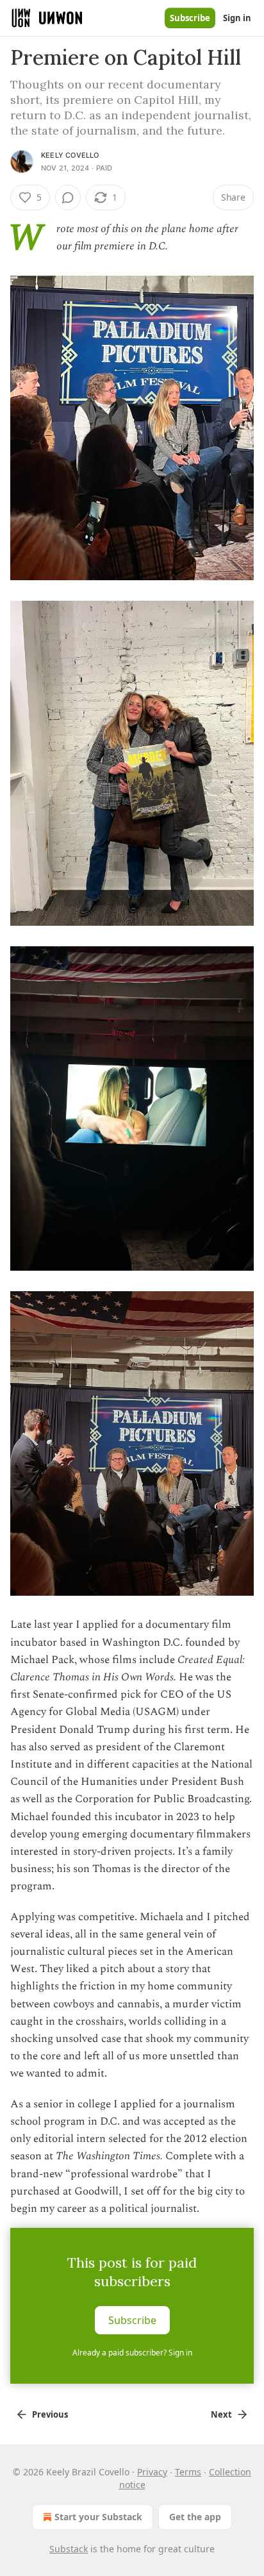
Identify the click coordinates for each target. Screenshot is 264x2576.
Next (221, 2414)
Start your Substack (98, 2517)
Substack (69, 2549)
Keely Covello (70, 155)
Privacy (152, 2472)
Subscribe (190, 18)
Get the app (195, 2517)
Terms (188, 2472)
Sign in (237, 18)
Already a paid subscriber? (132, 2353)
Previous (50, 2414)
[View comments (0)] (68, 197)
